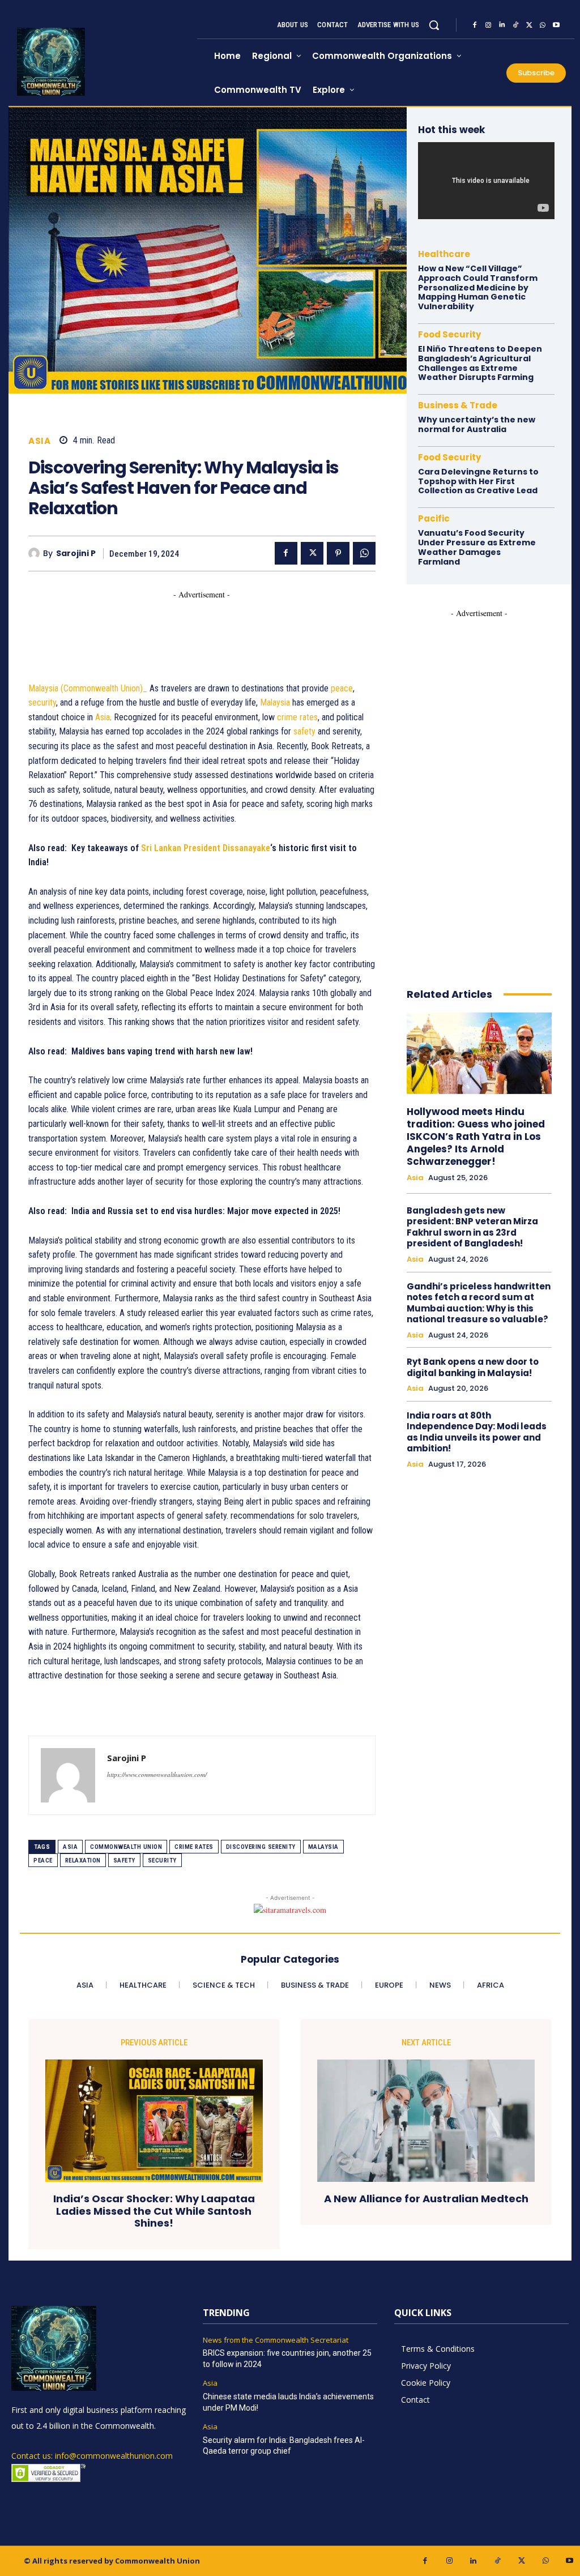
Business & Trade (458, 405)
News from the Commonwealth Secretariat (276, 2340)
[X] (529, 25)
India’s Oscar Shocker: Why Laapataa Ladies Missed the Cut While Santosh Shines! (154, 2211)
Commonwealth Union (126, 1847)
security (42, 702)
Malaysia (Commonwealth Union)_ (88, 688)
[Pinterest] (338, 553)
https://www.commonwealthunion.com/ (157, 1774)
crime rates (297, 717)
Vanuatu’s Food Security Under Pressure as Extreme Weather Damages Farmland (477, 547)
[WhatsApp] (543, 25)
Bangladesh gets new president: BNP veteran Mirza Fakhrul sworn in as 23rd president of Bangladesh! (472, 1227)
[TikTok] (515, 25)
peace (342, 688)
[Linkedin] (502, 25)
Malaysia (275, 702)
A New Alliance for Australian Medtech (426, 2199)
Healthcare (444, 254)
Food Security (449, 334)
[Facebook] (475, 25)
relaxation (83, 1861)
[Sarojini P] (36, 553)
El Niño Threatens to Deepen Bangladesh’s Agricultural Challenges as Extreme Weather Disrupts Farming (480, 363)
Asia (39, 441)
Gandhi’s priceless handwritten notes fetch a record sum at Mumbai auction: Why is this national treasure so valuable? (479, 1303)
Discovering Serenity (261, 1847)
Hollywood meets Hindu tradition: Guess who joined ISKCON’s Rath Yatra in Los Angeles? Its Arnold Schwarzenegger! (476, 1137)
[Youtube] (556, 25)
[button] (434, 25)
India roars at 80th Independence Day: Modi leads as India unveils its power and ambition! (477, 1432)
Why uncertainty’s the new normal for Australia (477, 424)
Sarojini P (76, 554)
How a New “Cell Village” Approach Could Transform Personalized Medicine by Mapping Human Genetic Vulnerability (478, 287)
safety (304, 731)
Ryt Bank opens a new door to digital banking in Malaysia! (473, 1367)
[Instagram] (488, 25)
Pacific (434, 518)
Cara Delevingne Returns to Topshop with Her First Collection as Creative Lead (478, 481)
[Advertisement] (234, 626)
